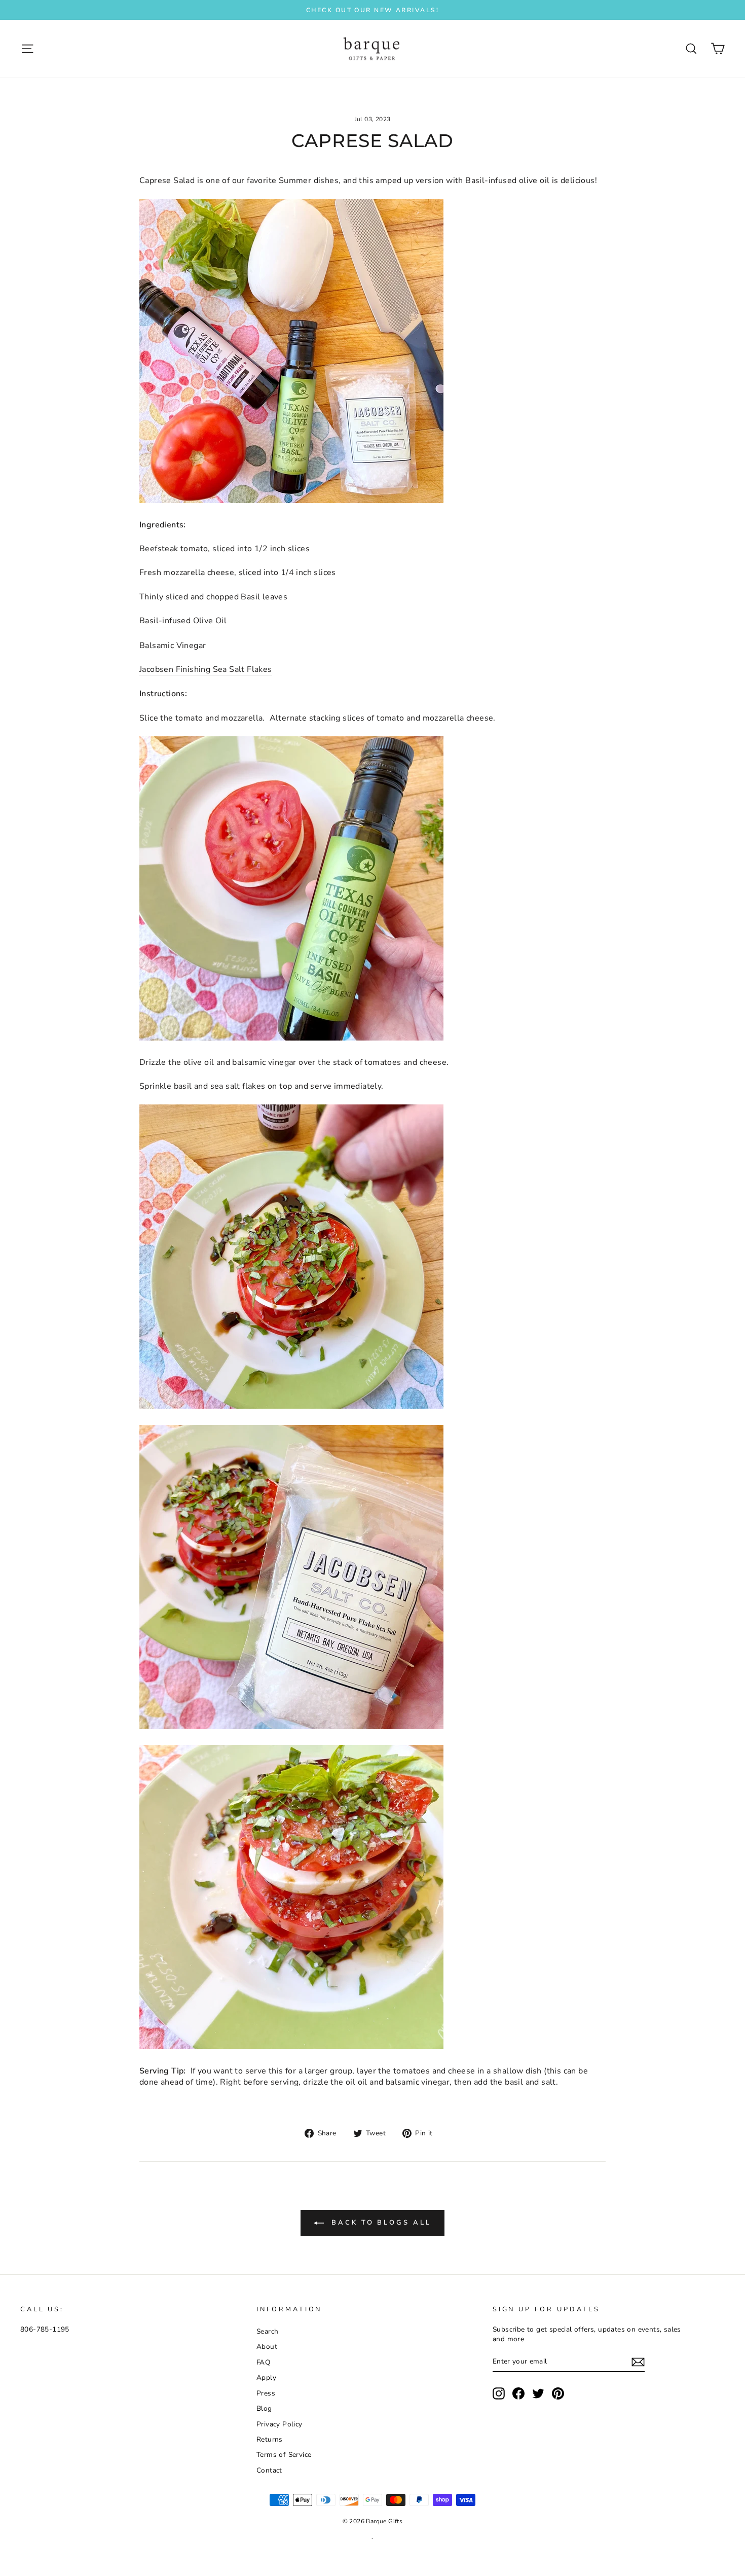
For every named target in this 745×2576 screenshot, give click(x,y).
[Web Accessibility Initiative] (4, 2564)
